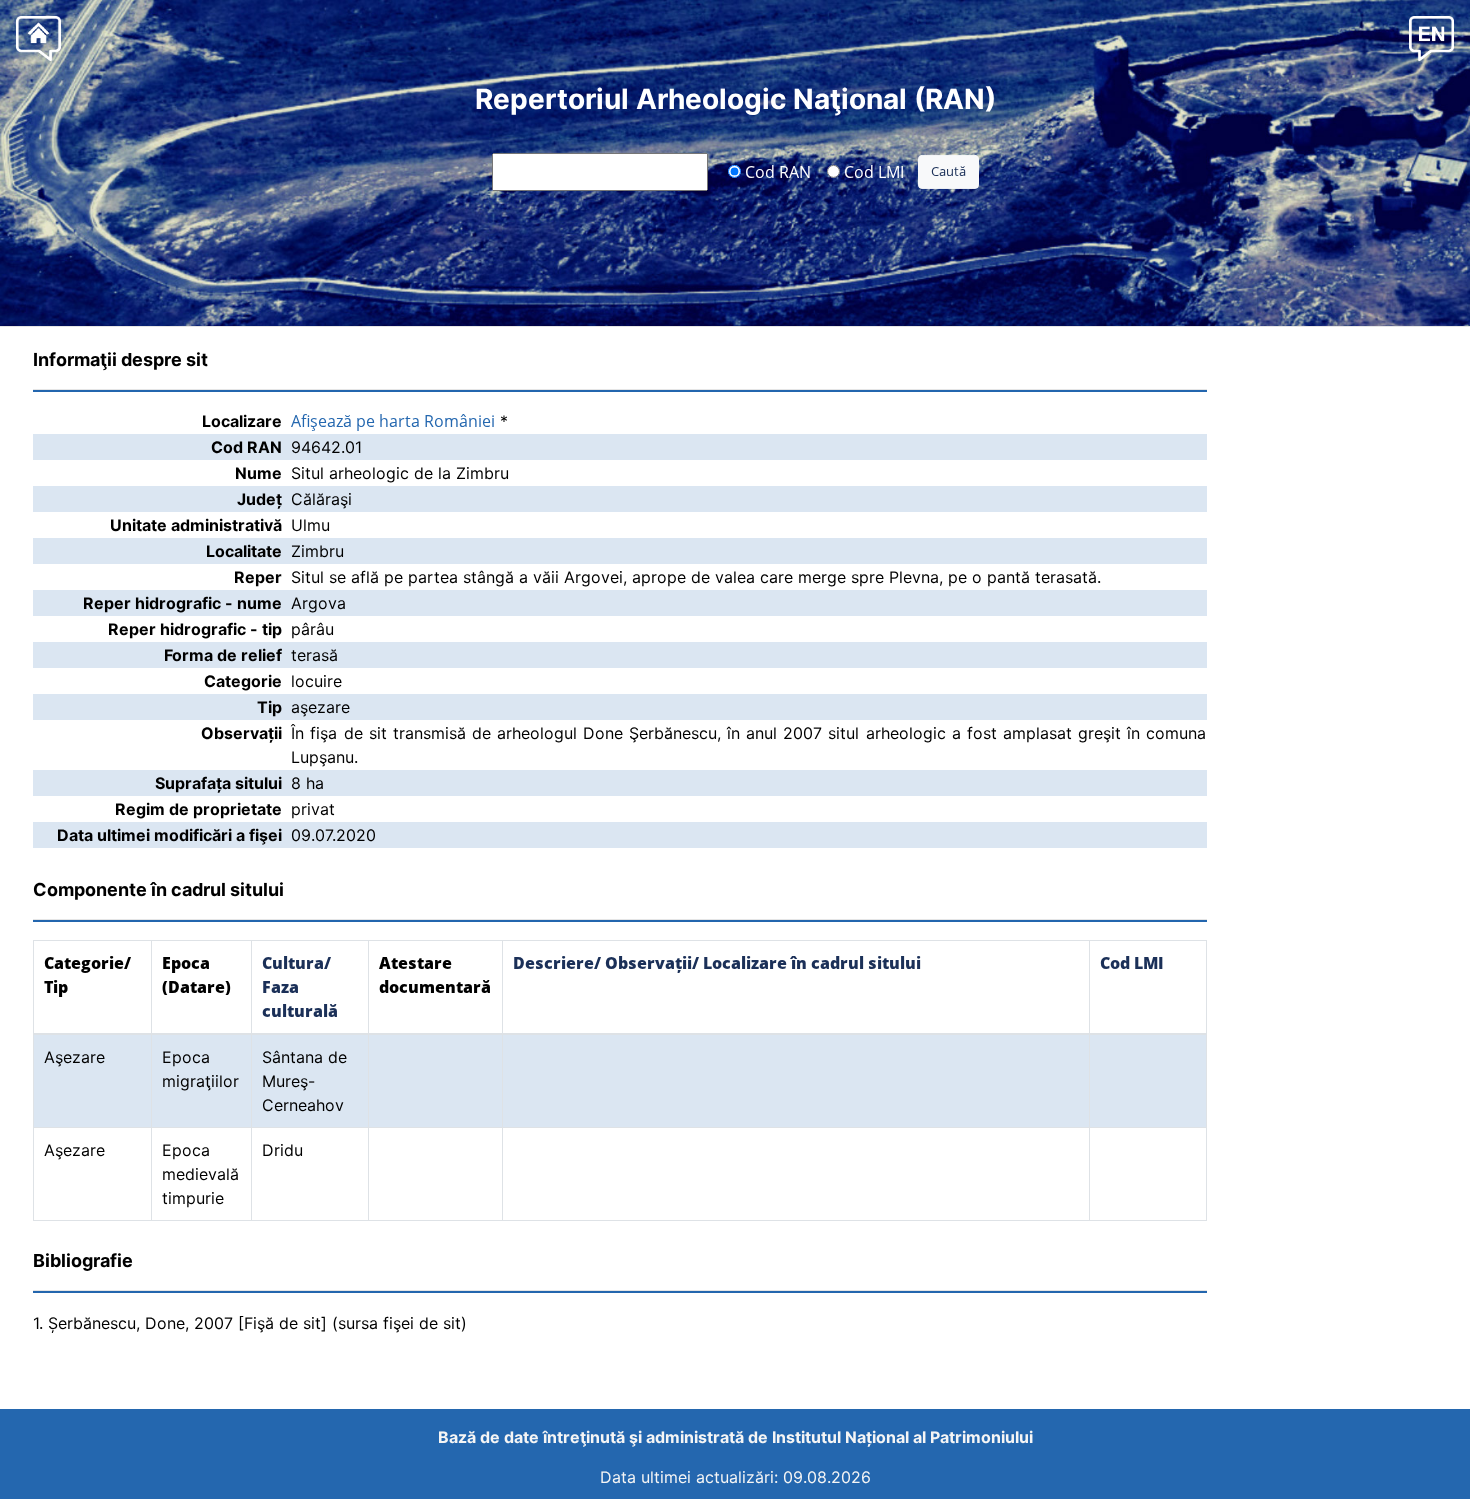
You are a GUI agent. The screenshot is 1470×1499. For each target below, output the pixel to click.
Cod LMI (872, 171)
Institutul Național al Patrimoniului (902, 1437)
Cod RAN (776, 171)
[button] (1431, 37)
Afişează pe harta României (393, 421)
